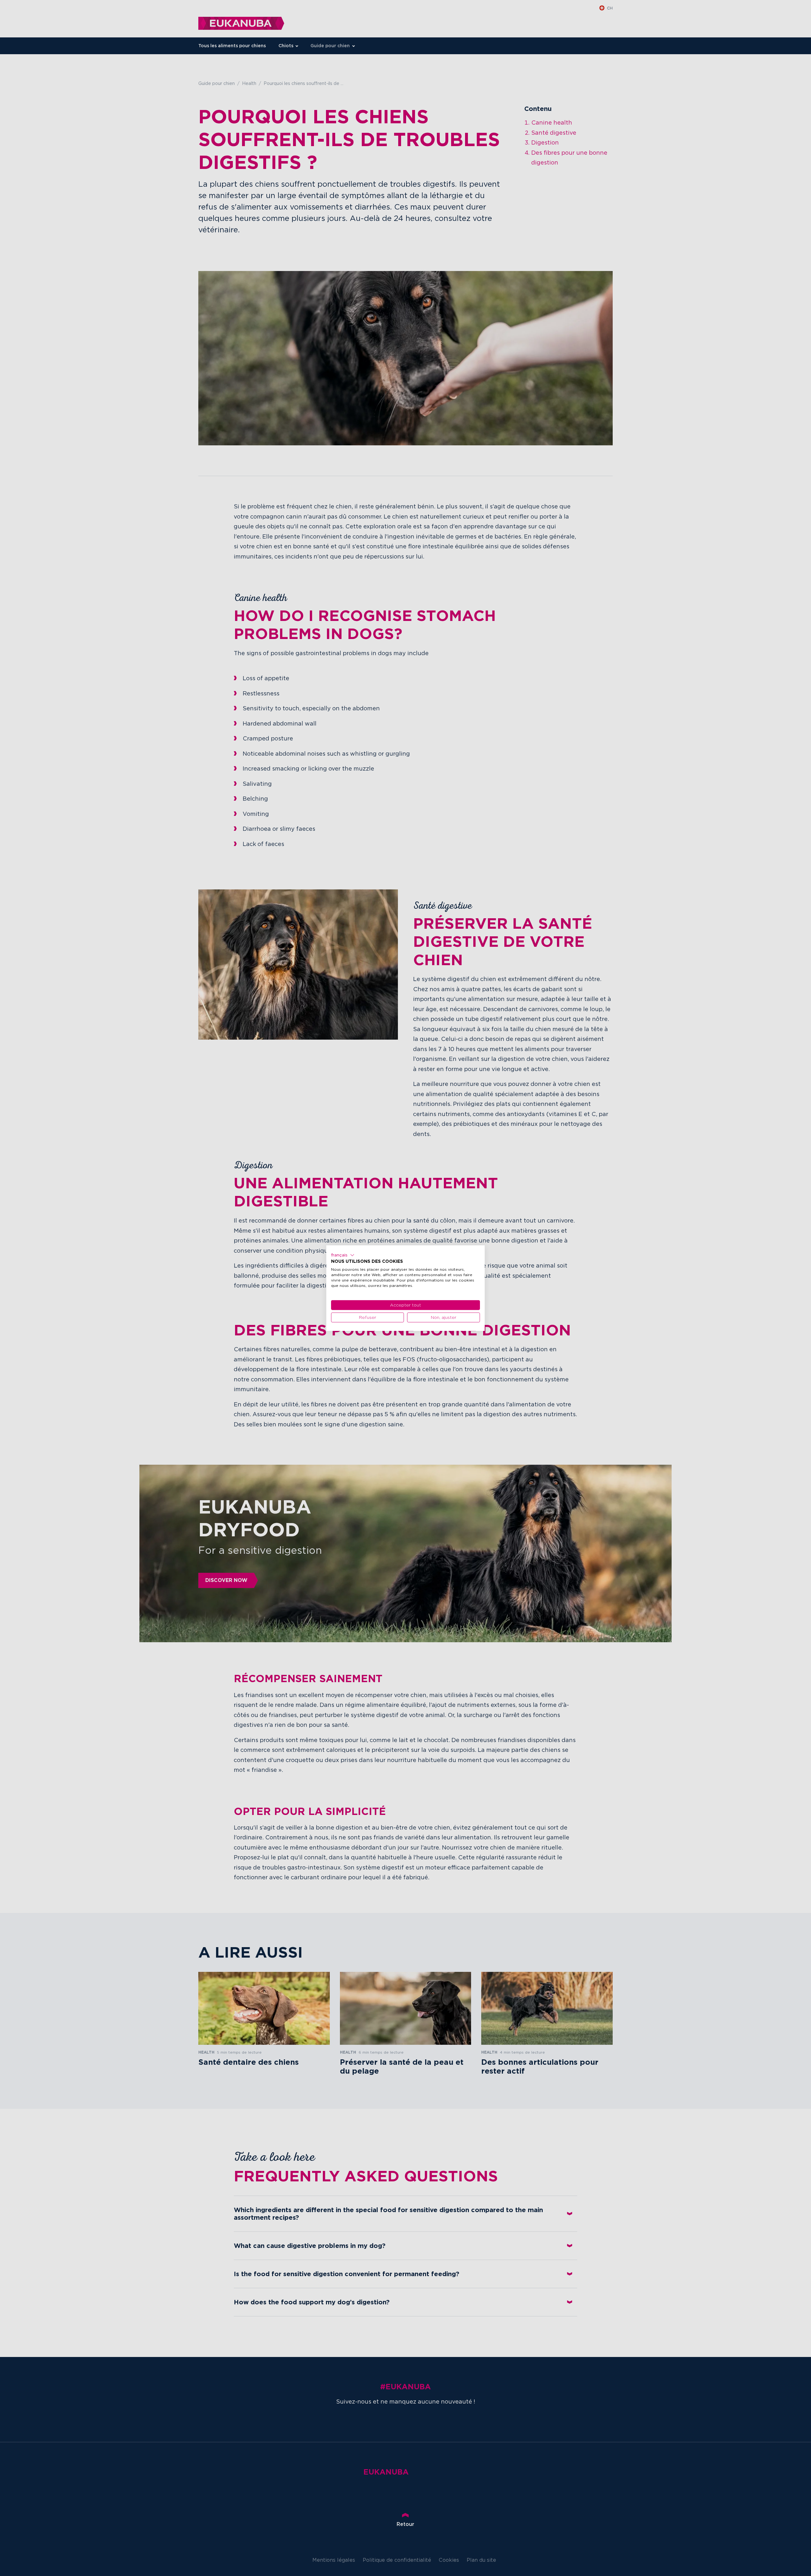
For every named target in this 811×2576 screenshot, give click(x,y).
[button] (343, 1255)
